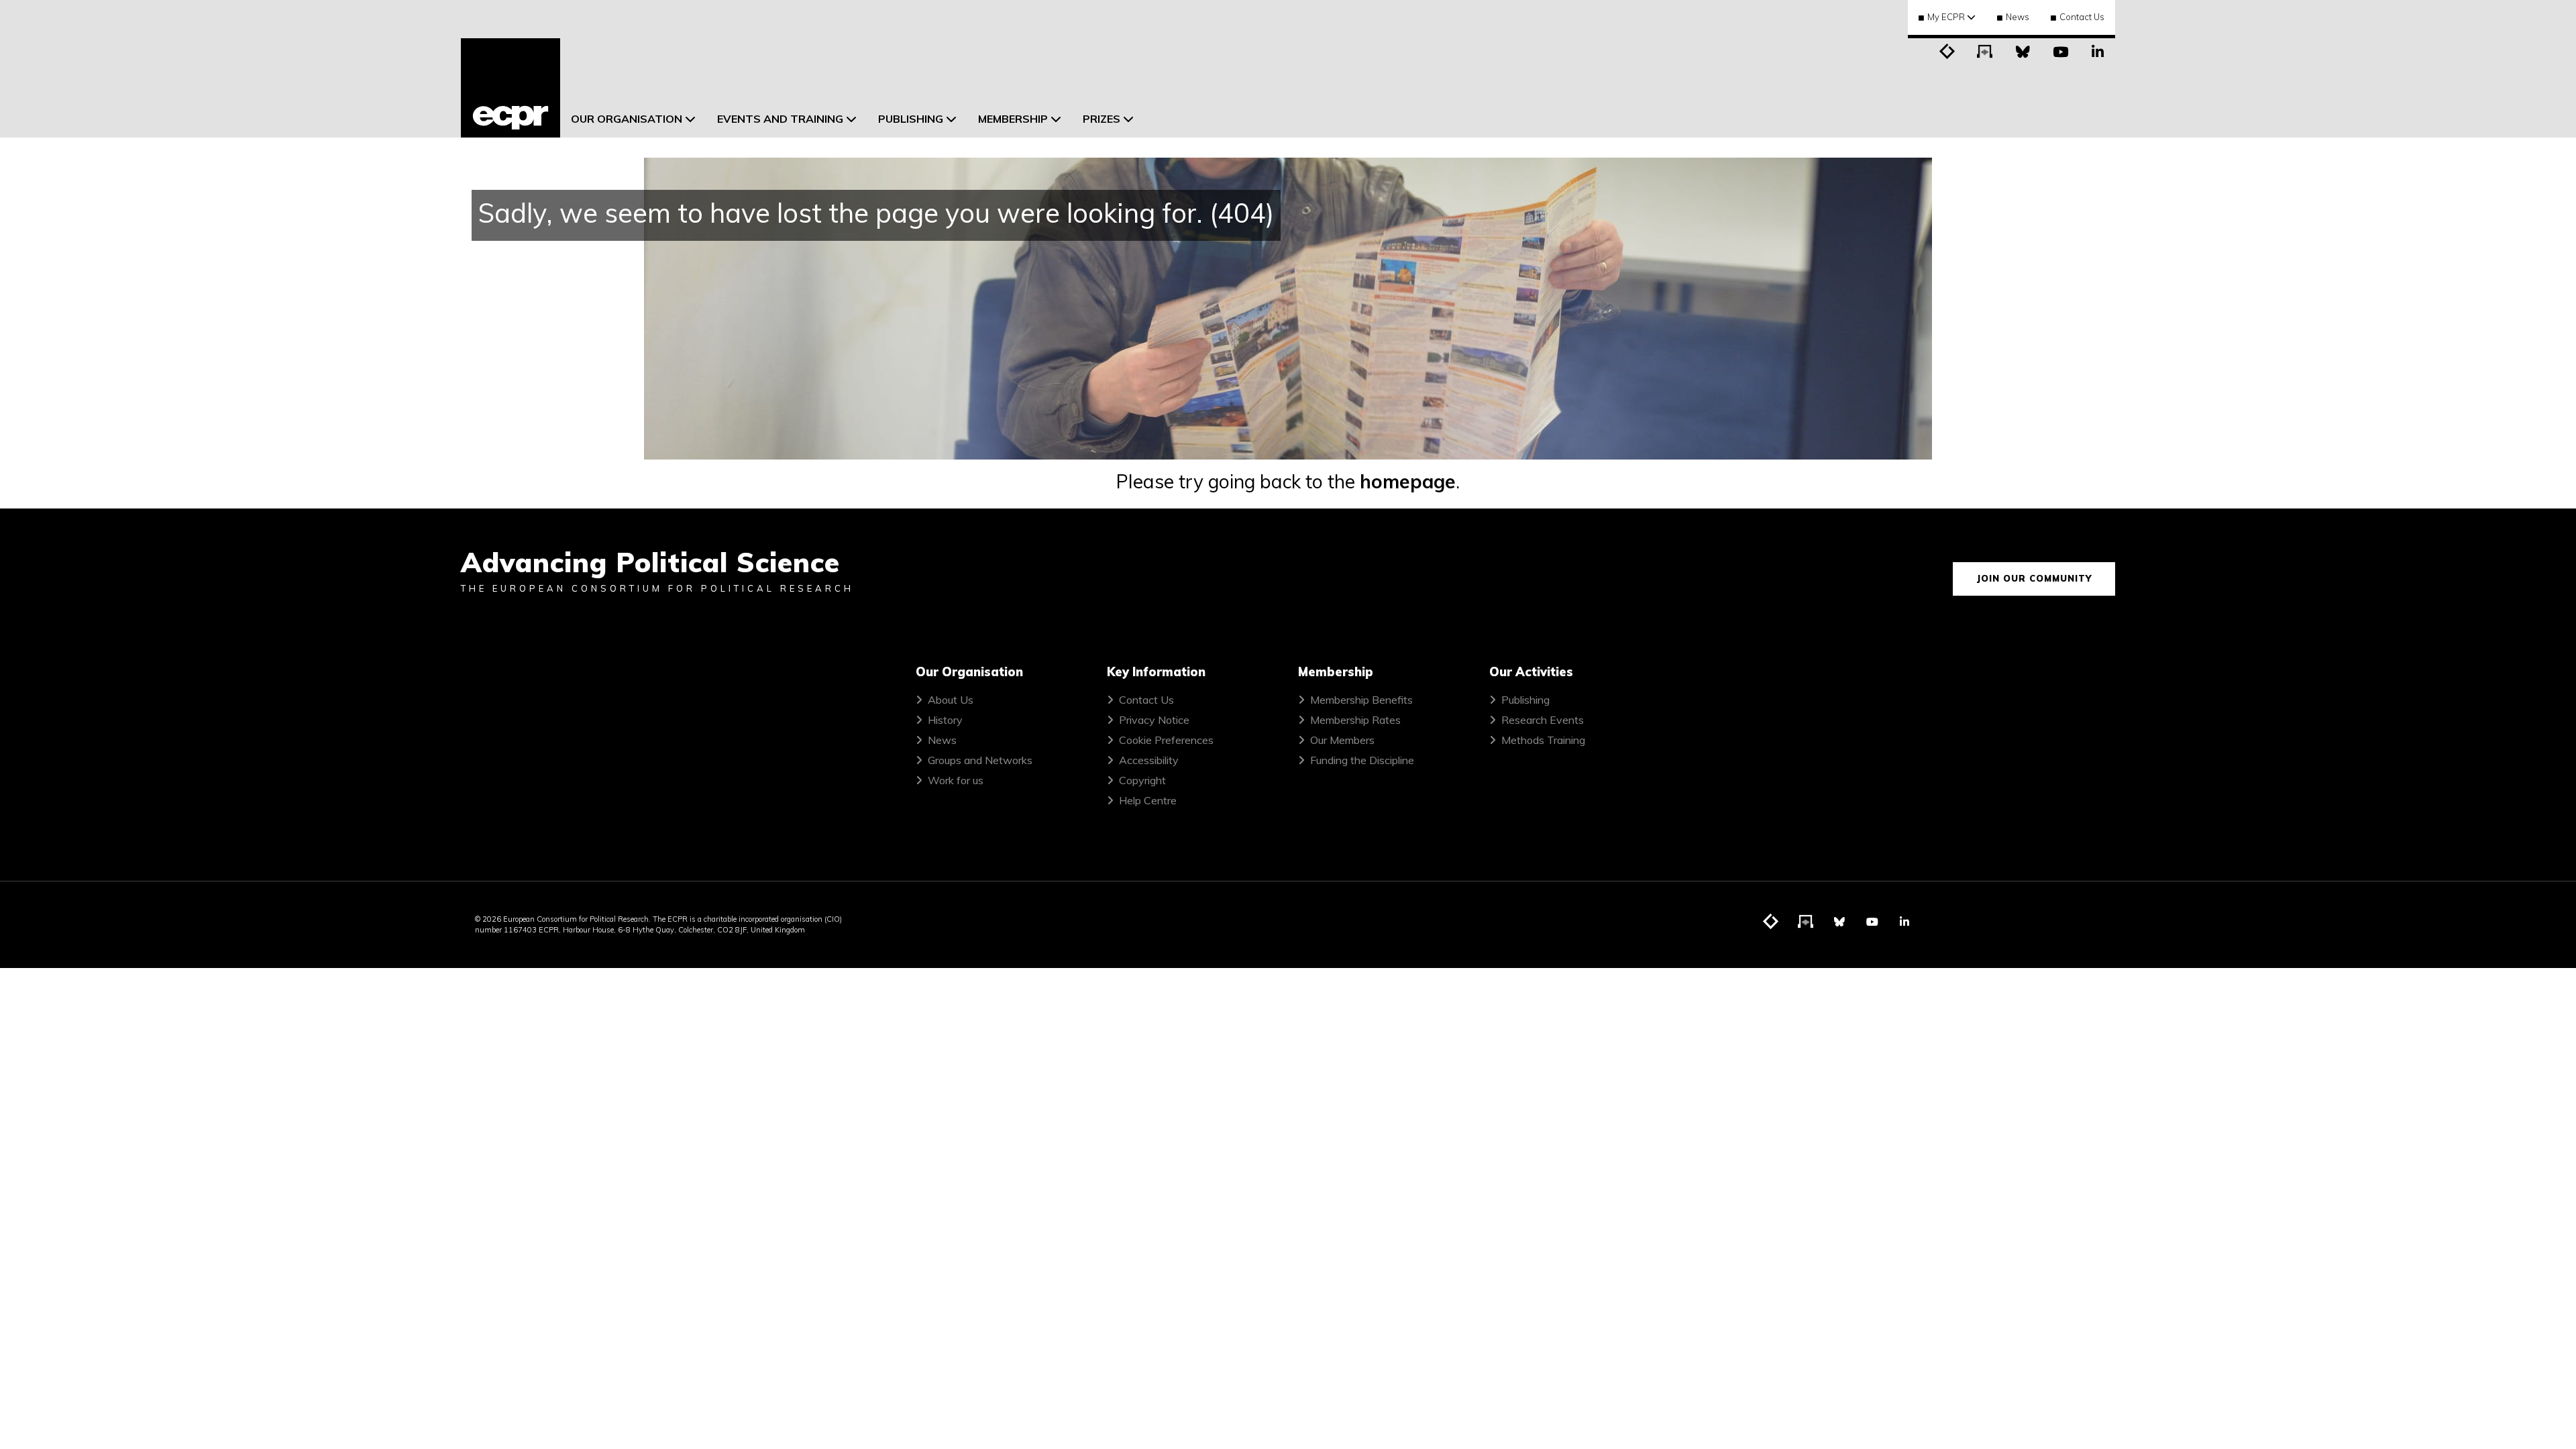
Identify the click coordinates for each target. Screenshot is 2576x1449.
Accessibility (1149, 760)
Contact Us (2082, 17)
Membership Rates (1355, 720)
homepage (1408, 481)
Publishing (1525, 700)
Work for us (956, 780)
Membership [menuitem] (1013, 119)
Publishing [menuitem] (911, 119)
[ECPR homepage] (511, 88)
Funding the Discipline (1362, 760)
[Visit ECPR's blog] (1947, 50)
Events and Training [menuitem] (780, 119)
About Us (951, 700)
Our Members (1342, 740)
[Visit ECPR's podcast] (1985, 50)
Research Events (1543, 720)
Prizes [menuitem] (1102, 119)
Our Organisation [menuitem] (627, 119)
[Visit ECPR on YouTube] (2060, 50)
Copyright (1142, 780)
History (945, 720)
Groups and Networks (980, 760)
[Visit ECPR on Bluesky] (2023, 50)
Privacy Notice (1154, 720)
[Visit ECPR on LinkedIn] (2098, 50)
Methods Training (1543, 740)
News (2018, 17)
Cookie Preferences (1166, 740)
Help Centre (1148, 800)
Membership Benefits (1361, 700)
